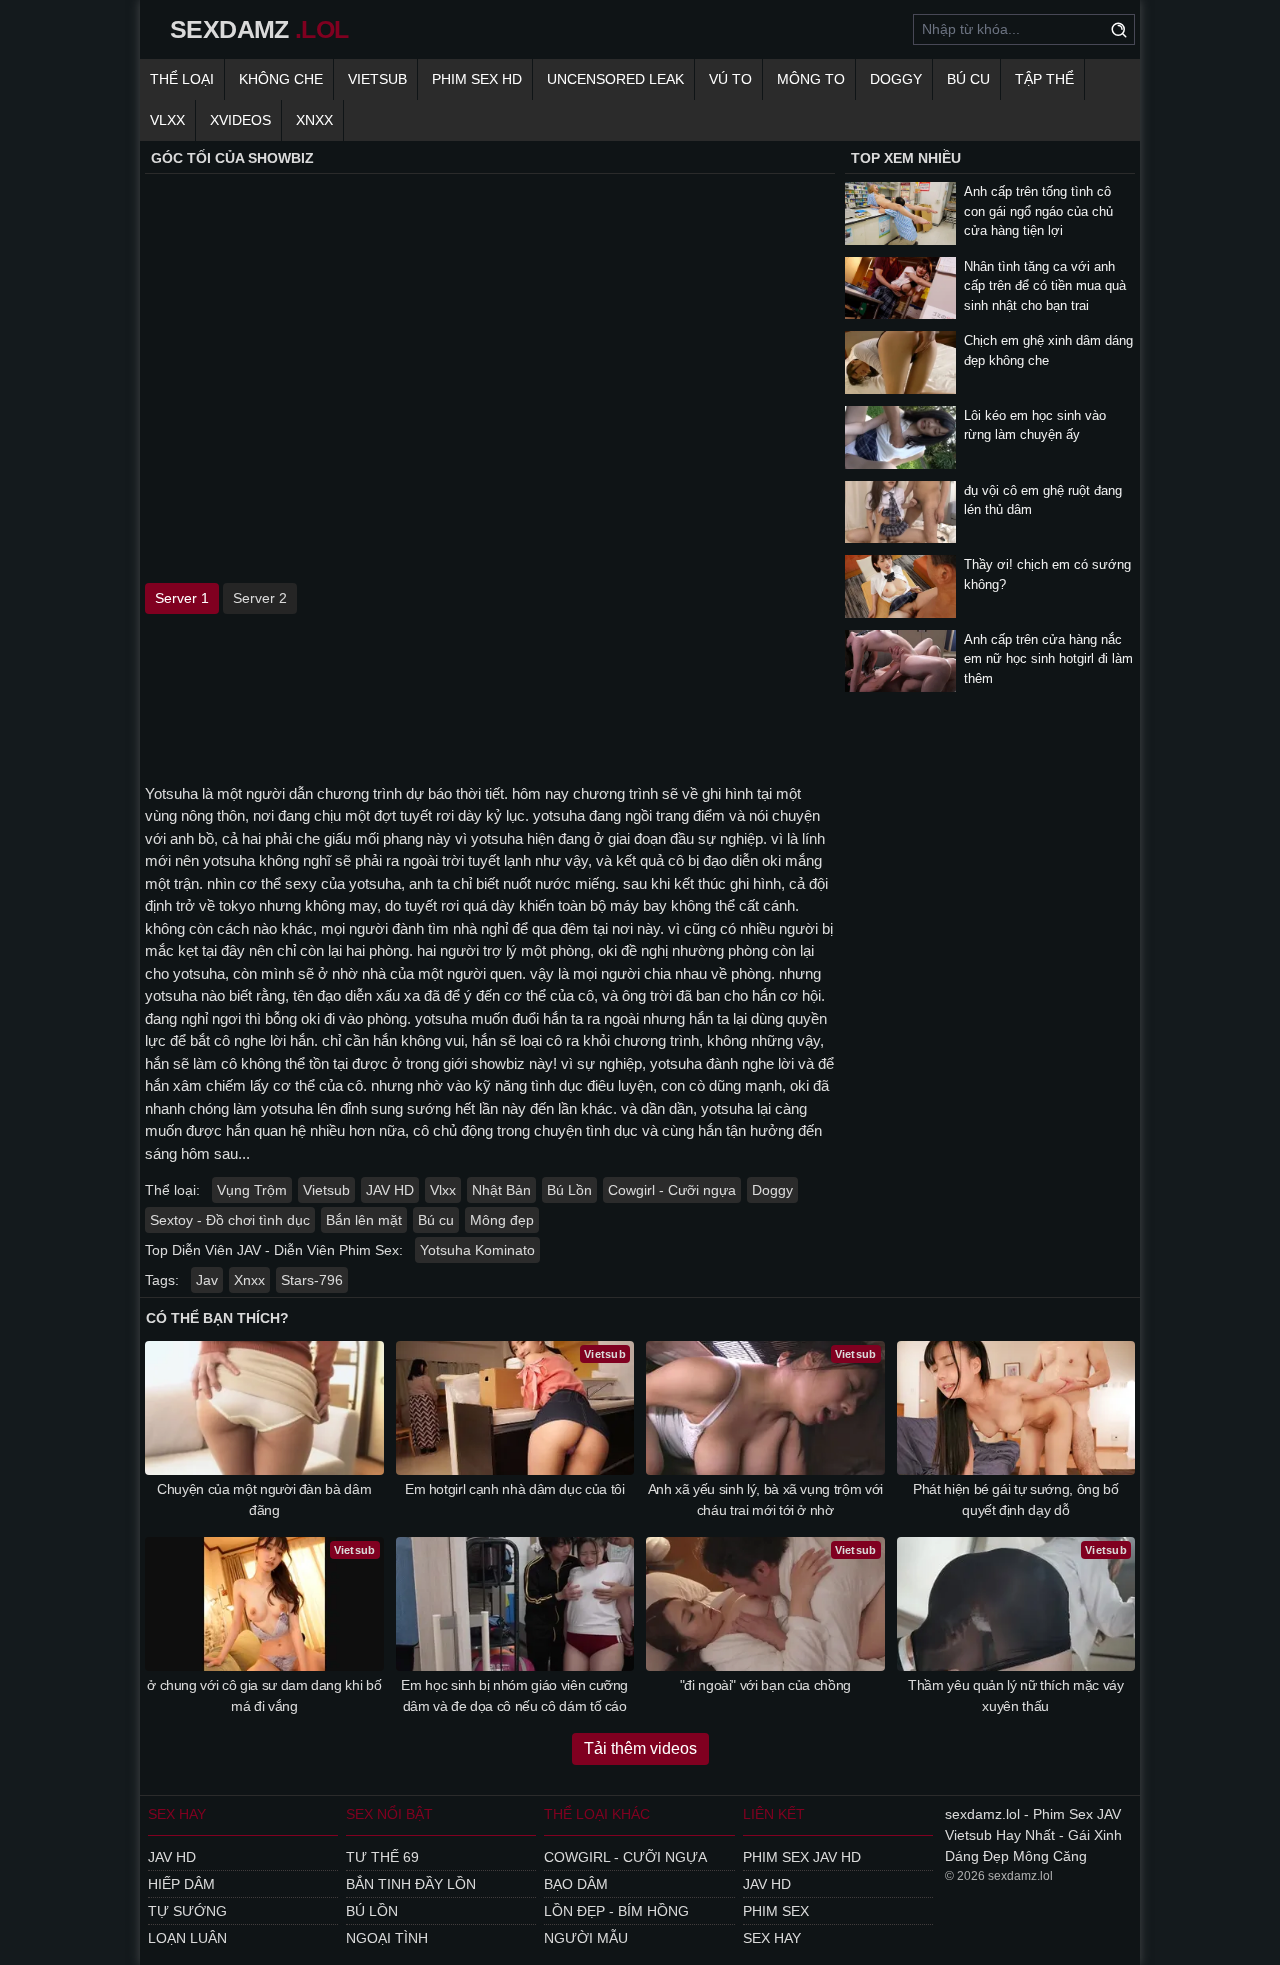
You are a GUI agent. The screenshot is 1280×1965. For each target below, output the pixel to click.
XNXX (314, 120)
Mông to (811, 79)
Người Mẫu (586, 1938)
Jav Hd (172, 1857)
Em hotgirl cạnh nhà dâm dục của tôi (515, 1489)
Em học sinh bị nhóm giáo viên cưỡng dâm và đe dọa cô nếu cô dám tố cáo (514, 1695)
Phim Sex (776, 1911)
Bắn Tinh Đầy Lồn (411, 1884)
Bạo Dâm (576, 1884)
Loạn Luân (187, 1938)
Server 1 (182, 598)
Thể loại (182, 79)
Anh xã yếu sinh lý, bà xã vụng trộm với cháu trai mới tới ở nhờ (765, 1499)
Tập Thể (1044, 79)
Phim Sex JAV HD (802, 1857)
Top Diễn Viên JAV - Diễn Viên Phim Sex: (274, 1250)
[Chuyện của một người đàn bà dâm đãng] (264, 1408)
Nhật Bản (501, 1190)
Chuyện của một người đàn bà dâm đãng (264, 1499)
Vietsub (377, 79)
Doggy (896, 79)
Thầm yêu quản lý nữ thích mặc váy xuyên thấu (1015, 1695)
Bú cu (968, 79)
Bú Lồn (569, 1190)
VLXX (167, 120)
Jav (207, 1280)
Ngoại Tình (387, 1938)
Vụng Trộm (252, 1190)
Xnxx (249, 1280)
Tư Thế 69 (382, 1857)
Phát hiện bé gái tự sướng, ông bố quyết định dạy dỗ (1015, 1499)
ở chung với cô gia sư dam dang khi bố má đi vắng (264, 1695)
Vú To (730, 79)
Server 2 (260, 598)
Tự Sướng (187, 1911)
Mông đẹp (502, 1220)
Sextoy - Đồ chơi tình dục (230, 1220)
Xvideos (240, 120)
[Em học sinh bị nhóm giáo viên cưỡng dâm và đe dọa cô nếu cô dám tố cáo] (515, 1604)
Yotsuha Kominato (477, 1250)
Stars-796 (312, 1280)
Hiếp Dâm (181, 1884)
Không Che (281, 79)
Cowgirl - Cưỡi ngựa (672, 1190)
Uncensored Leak (615, 79)
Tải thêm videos (640, 1748)
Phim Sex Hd (477, 79)
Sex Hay (772, 1938)
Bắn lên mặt (364, 1220)
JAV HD (390, 1190)
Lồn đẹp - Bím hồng (616, 1911)
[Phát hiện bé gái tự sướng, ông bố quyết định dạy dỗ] (1016, 1408)
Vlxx (443, 1190)
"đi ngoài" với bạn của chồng (765, 1685)
